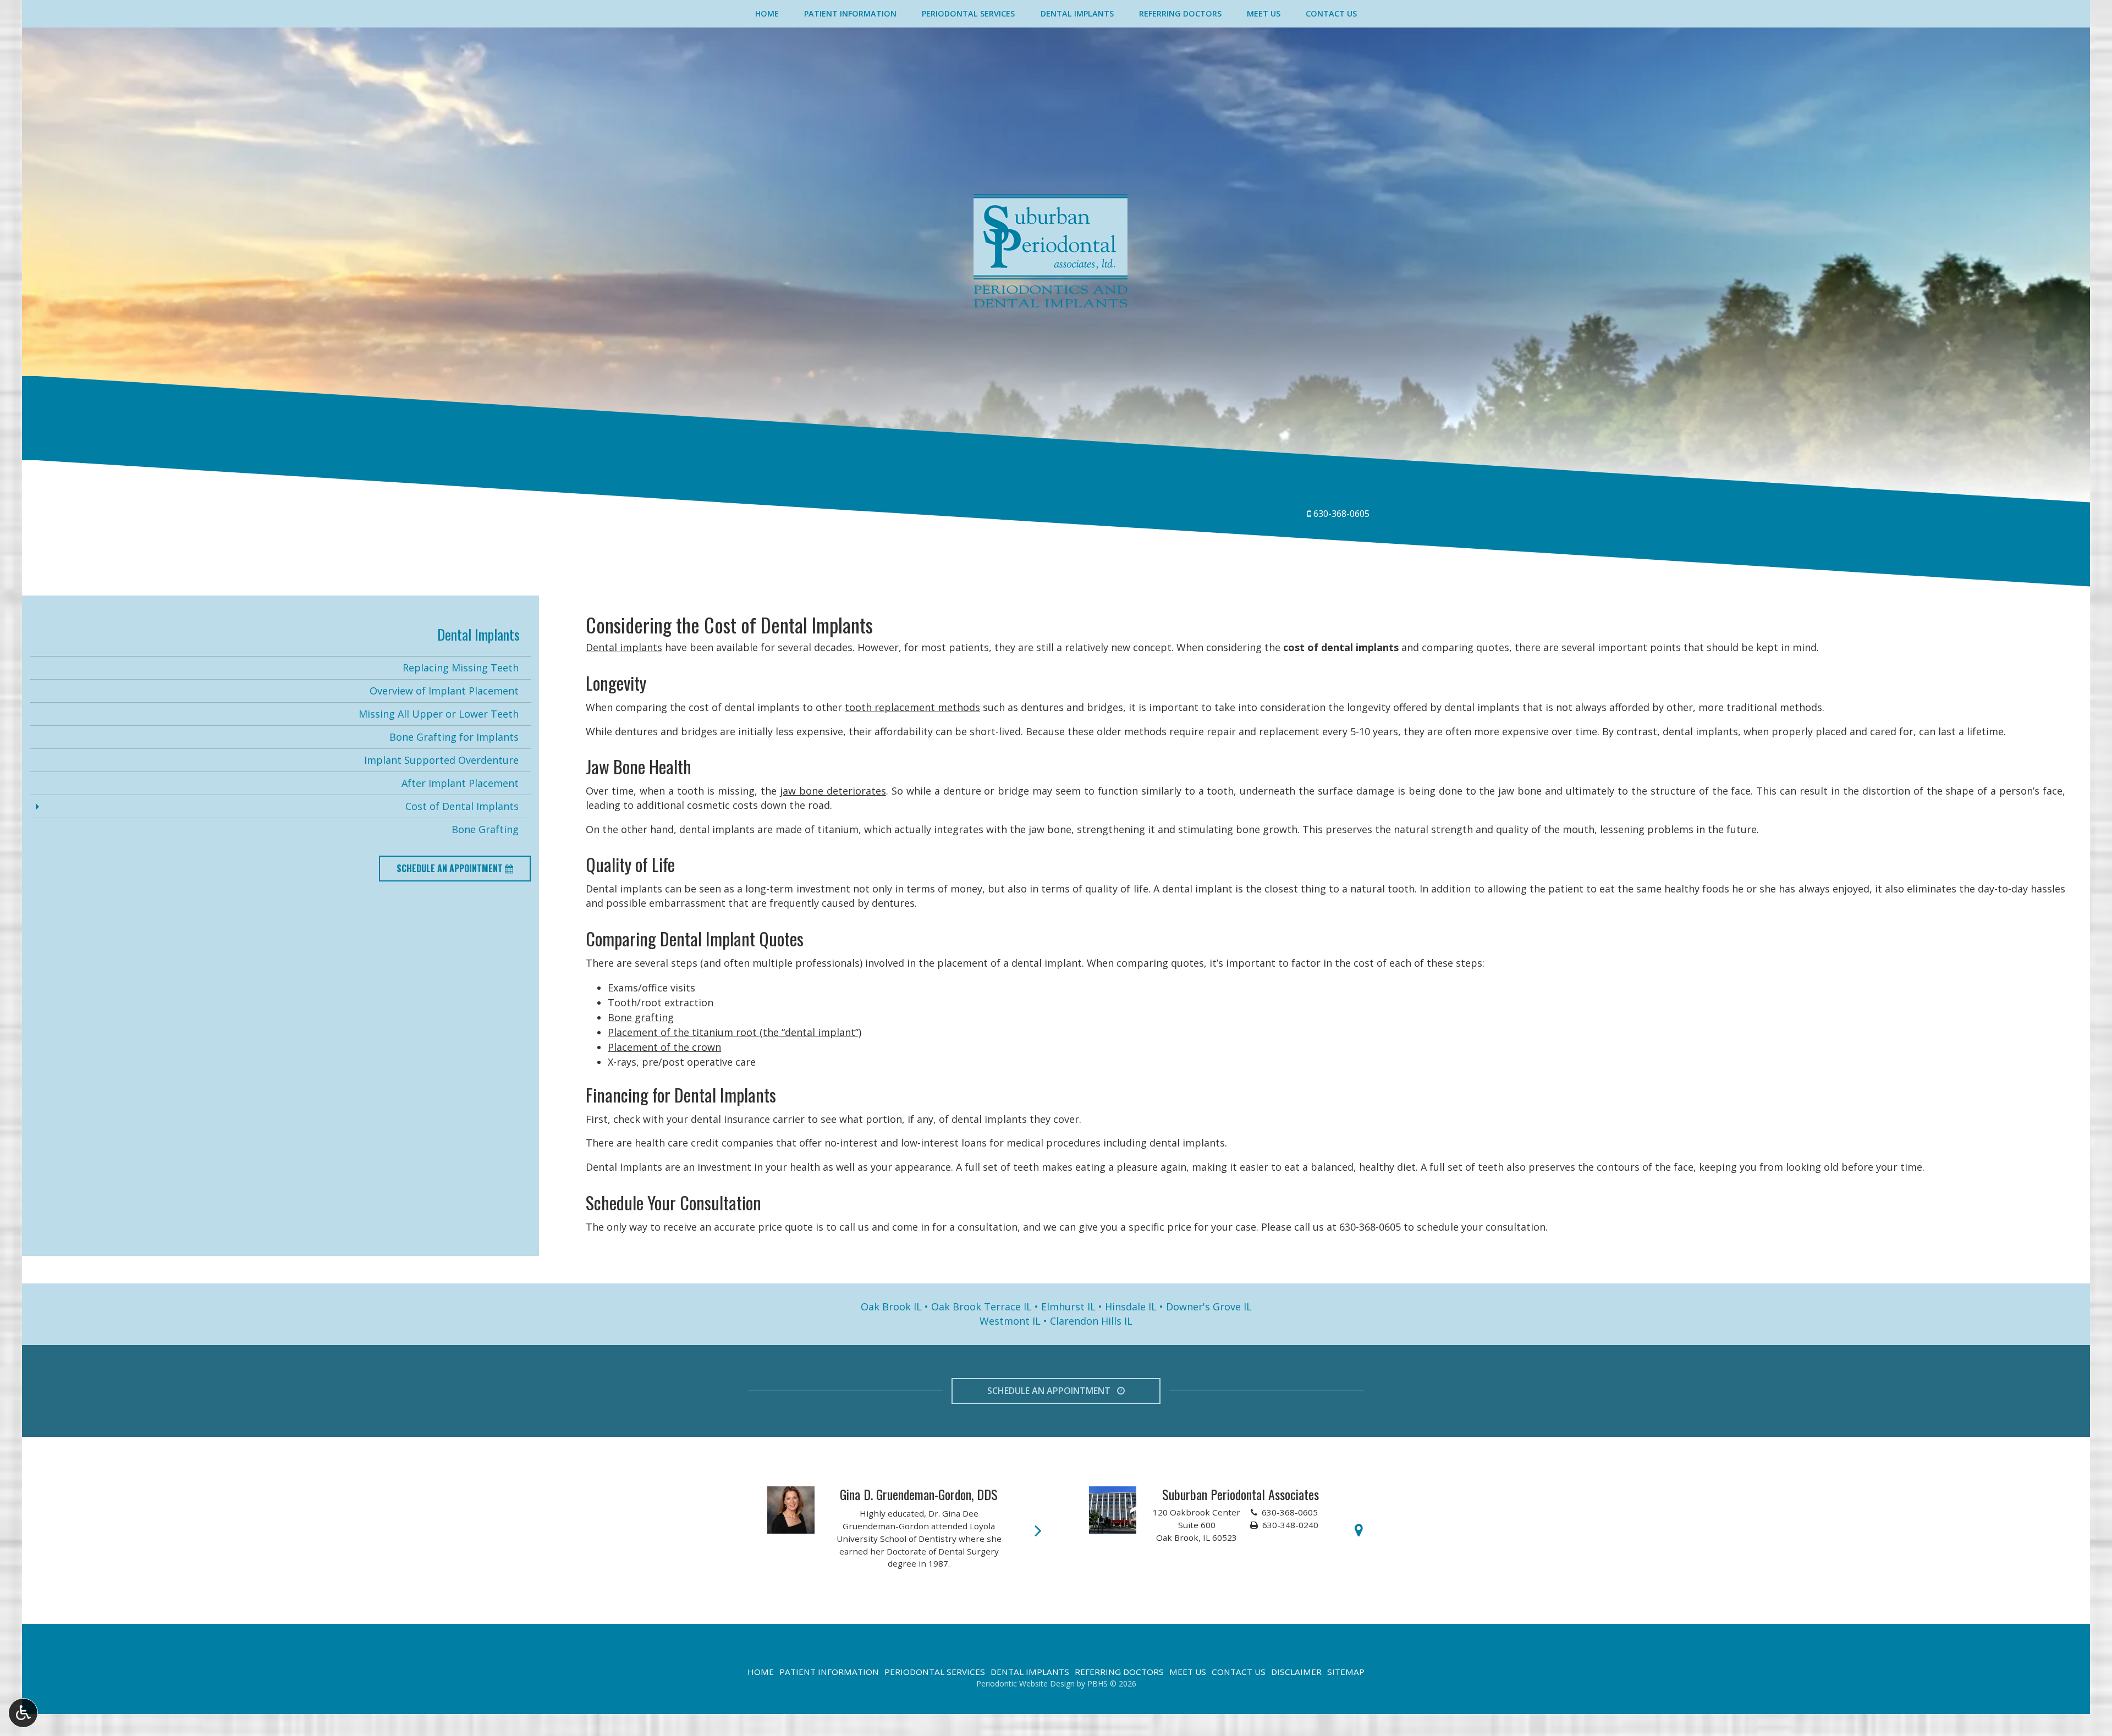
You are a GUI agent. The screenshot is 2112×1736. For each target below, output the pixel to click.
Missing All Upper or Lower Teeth (439, 714)
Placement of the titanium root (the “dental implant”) (735, 1032)
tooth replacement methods (912, 707)
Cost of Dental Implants (462, 806)
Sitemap (1346, 1672)
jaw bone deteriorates (833, 791)
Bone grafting (641, 1017)
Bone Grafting (485, 829)
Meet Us (1264, 14)
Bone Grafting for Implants (454, 737)
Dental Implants (1077, 14)
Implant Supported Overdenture (441, 760)
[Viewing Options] (23, 1713)
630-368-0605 (1341, 514)
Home (767, 14)
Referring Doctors (1180, 14)
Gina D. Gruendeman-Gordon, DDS (919, 1494)
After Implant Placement (460, 783)
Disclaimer (1296, 1672)
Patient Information (850, 14)
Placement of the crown (664, 1047)
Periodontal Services (968, 14)
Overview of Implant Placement (444, 691)
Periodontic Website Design (1025, 1683)
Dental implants (624, 647)
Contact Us (1331, 14)
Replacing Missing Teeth (461, 668)
